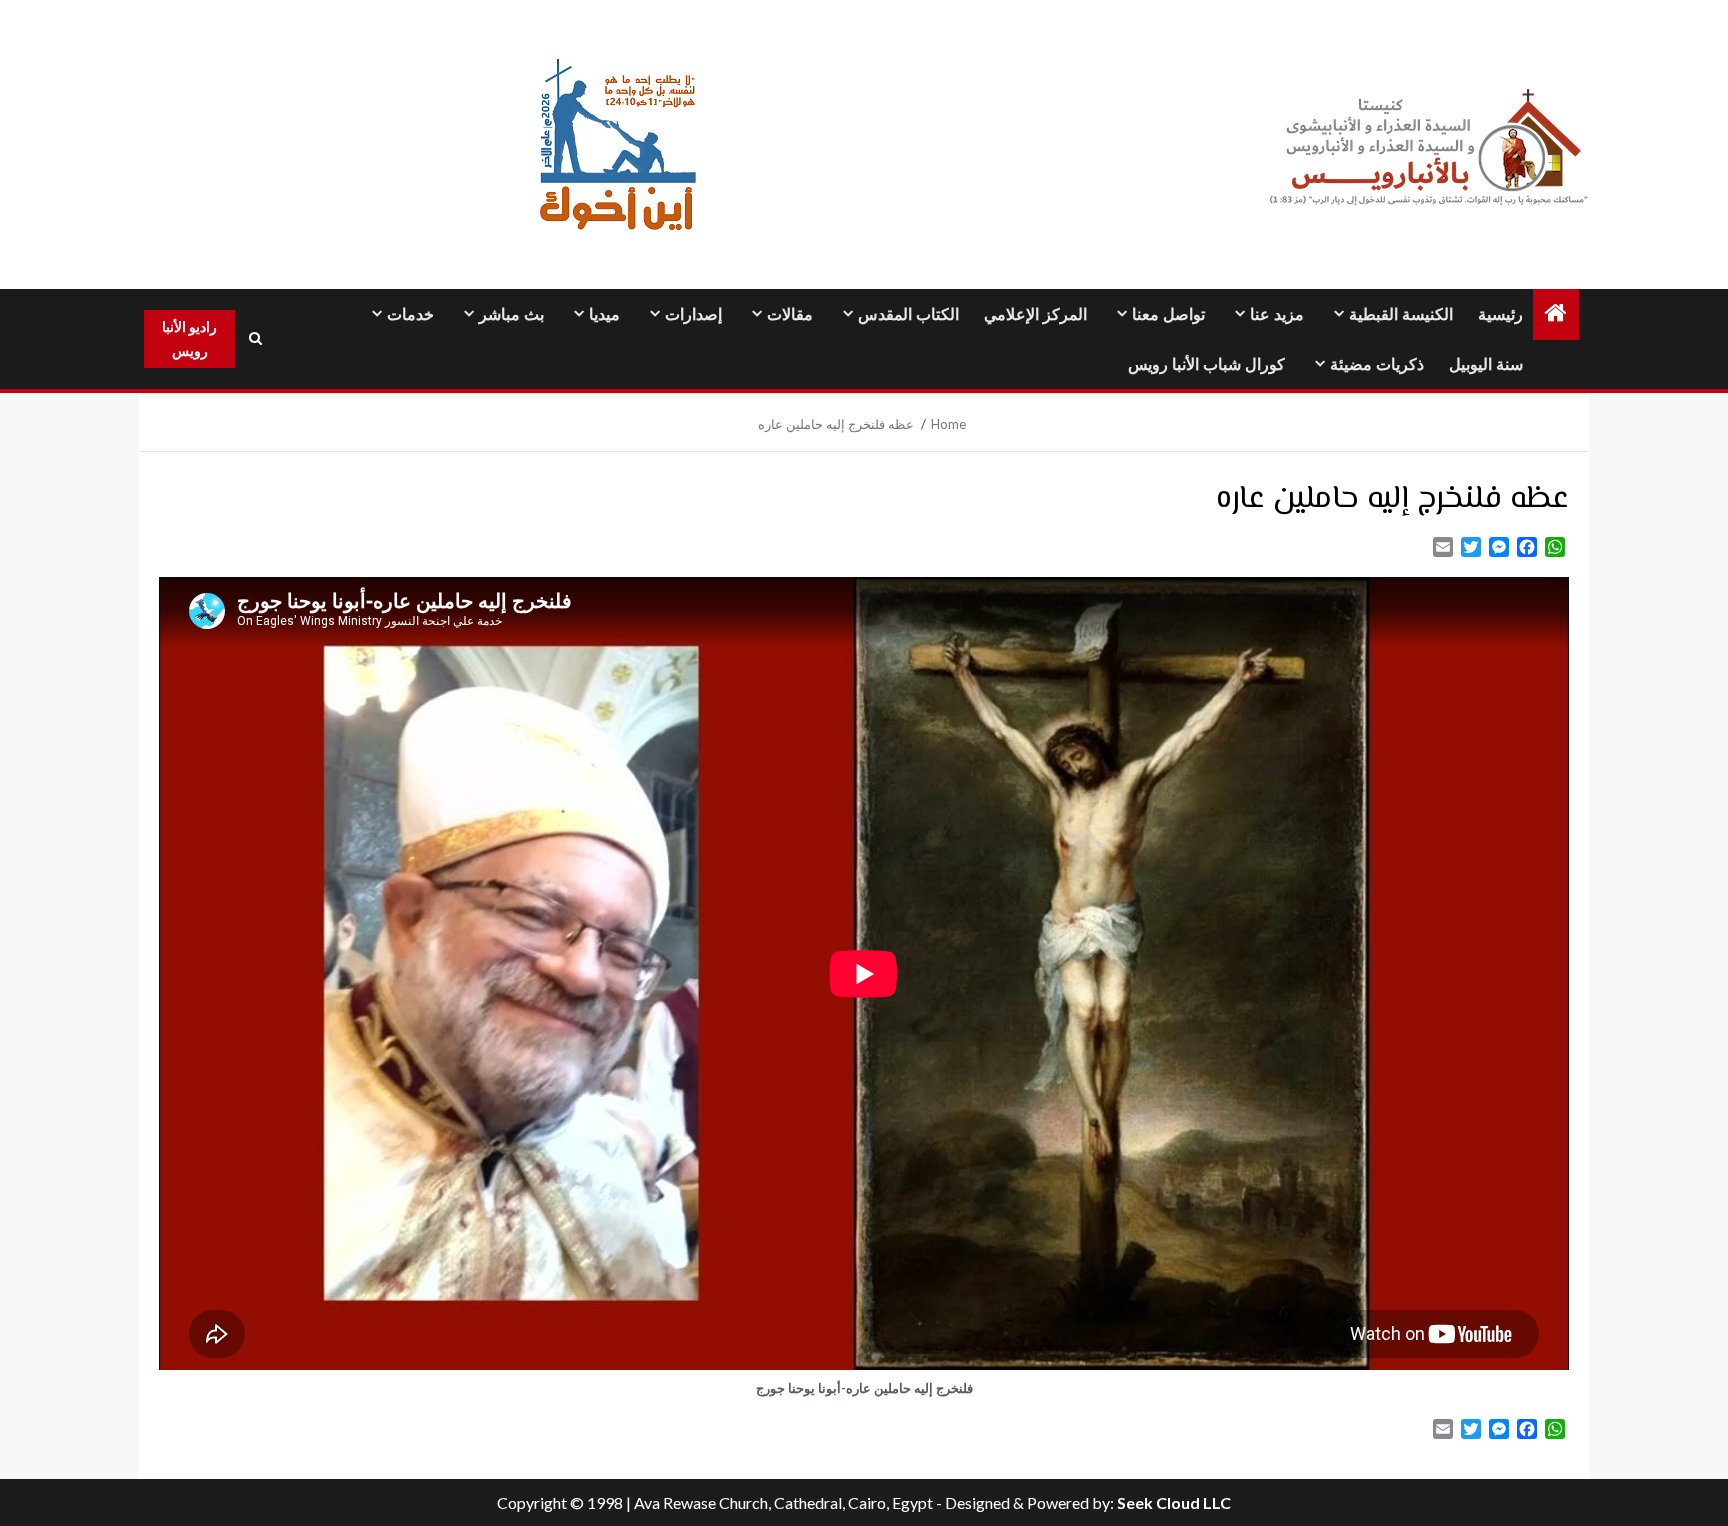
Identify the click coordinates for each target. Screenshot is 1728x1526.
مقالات (790, 314)
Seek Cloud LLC (1174, 1502)
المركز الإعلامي (1035, 314)
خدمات (410, 314)
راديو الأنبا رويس (189, 338)
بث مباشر (511, 314)
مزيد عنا (1277, 314)
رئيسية (1500, 314)
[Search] (255, 339)
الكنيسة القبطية (1401, 314)
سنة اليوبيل (1486, 364)
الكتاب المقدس (908, 314)
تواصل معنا (1168, 314)
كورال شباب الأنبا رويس (1206, 364)
